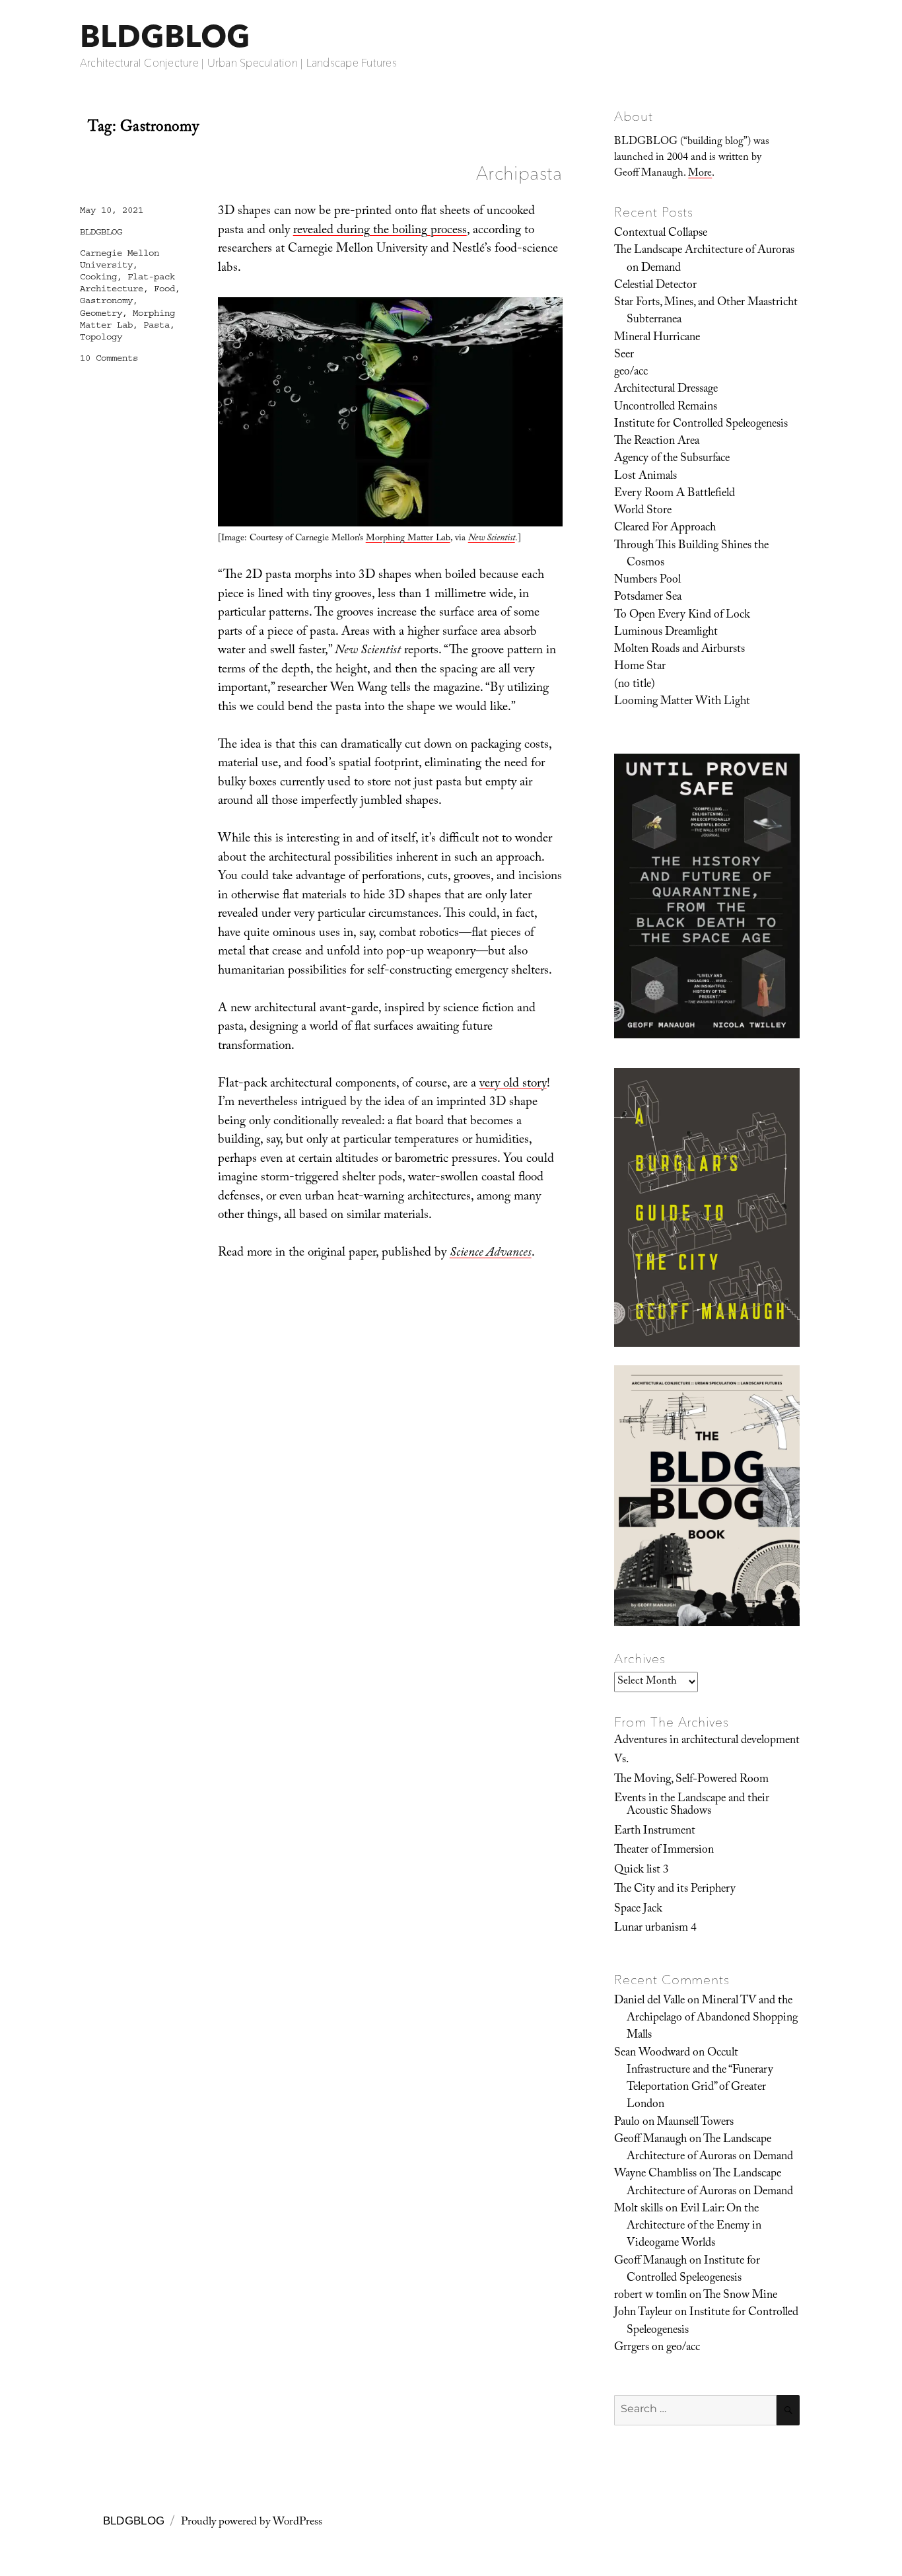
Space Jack (638, 1910)
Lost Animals (645, 477)
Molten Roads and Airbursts (679, 650)
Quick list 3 (642, 1871)
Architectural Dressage (666, 390)
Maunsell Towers (695, 2123)
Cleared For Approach (665, 528)
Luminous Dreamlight (666, 633)
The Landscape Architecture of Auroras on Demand (704, 260)
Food (164, 289)
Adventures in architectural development (707, 1741)
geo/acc (631, 373)
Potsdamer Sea (648, 598)
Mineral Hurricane (657, 338)
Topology (101, 337)
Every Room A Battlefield (675, 494)
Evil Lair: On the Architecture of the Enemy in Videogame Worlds (694, 2227)
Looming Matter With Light (682, 702)
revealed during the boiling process (380, 231)
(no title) (635, 685)
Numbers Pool (647, 581)
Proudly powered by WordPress (252, 2523)
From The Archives (672, 1722)
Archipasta (519, 173)
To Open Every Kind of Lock (682, 616)
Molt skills (639, 2209)
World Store (643, 511)
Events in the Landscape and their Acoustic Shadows (692, 1806)
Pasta (156, 325)
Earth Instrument (655, 1832)
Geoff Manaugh (650, 2140)
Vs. (621, 1760)
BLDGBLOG (165, 36)
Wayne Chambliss (655, 2174)
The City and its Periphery (675, 1890)
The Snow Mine (740, 2296)
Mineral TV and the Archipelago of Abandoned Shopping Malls (712, 2019)
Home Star (640, 667)
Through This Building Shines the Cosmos (691, 555)
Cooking (98, 277)
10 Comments (109, 358)
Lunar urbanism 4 (655, 1929)
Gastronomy (106, 301)
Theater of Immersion (664, 1851)
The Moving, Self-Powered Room (691, 1780)
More (700, 174)
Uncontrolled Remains (666, 408)
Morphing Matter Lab (408, 539)
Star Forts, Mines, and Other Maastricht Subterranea (706, 312)
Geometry (101, 313)
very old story (513, 1085)
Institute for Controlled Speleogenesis (701, 425)
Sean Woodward (652, 2054)
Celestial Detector (655, 286)
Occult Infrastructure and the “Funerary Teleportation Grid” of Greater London (700, 2080)
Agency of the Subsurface (672, 459)
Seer (624, 355)
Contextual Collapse (661, 234)
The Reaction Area (657, 442)
